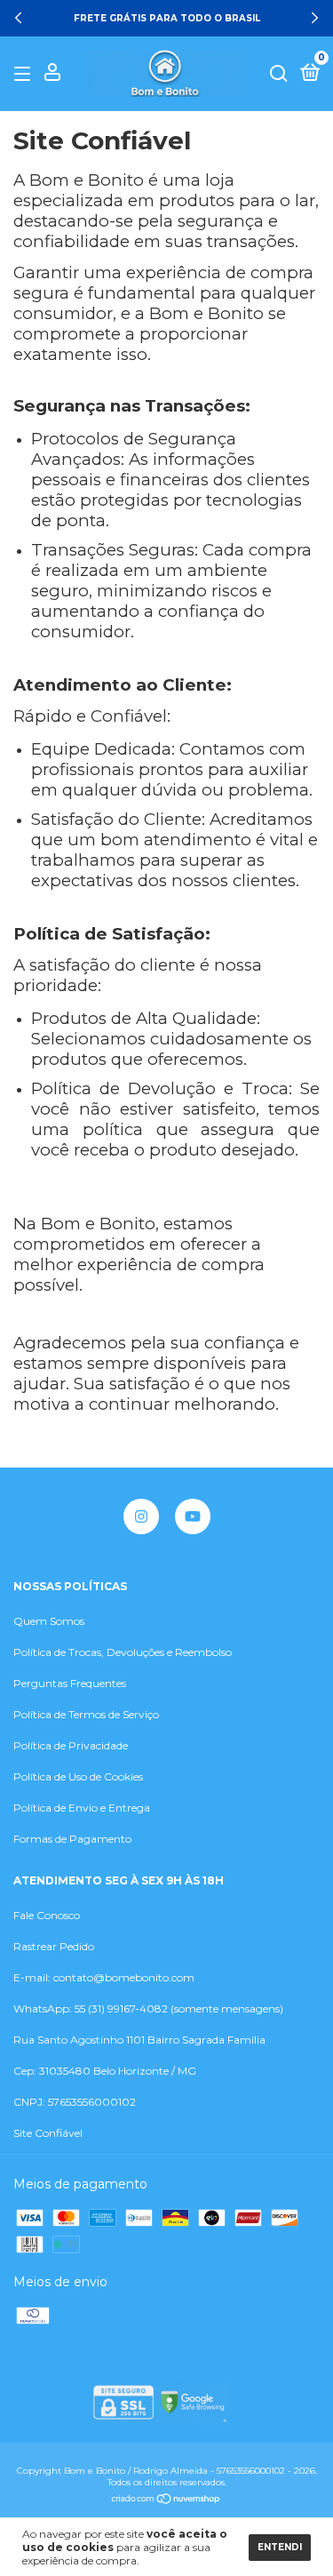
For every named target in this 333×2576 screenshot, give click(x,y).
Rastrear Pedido (54, 1946)
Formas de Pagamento (72, 1839)
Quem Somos (49, 1621)
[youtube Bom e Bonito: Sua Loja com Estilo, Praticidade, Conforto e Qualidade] (193, 1516)
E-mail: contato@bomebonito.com (104, 1977)
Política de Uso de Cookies (78, 1776)
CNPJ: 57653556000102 (75, 2102)
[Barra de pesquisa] (279, 74)
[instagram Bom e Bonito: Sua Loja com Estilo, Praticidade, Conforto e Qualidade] (141, 1516)
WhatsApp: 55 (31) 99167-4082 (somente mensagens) (148, 2008)
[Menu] (25, 74)
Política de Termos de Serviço (86, 1714)
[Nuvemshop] (166, 2500)
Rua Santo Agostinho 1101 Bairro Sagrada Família (139, 2040)
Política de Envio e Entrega (82, 1808)
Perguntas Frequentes (70, 1683)
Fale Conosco (47, 1915)
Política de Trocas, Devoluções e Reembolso (123, 1652)
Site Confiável (48, 2133)
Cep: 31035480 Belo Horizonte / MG (105, 2071)
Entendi (280, 2547)
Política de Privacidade (71, 1745)
